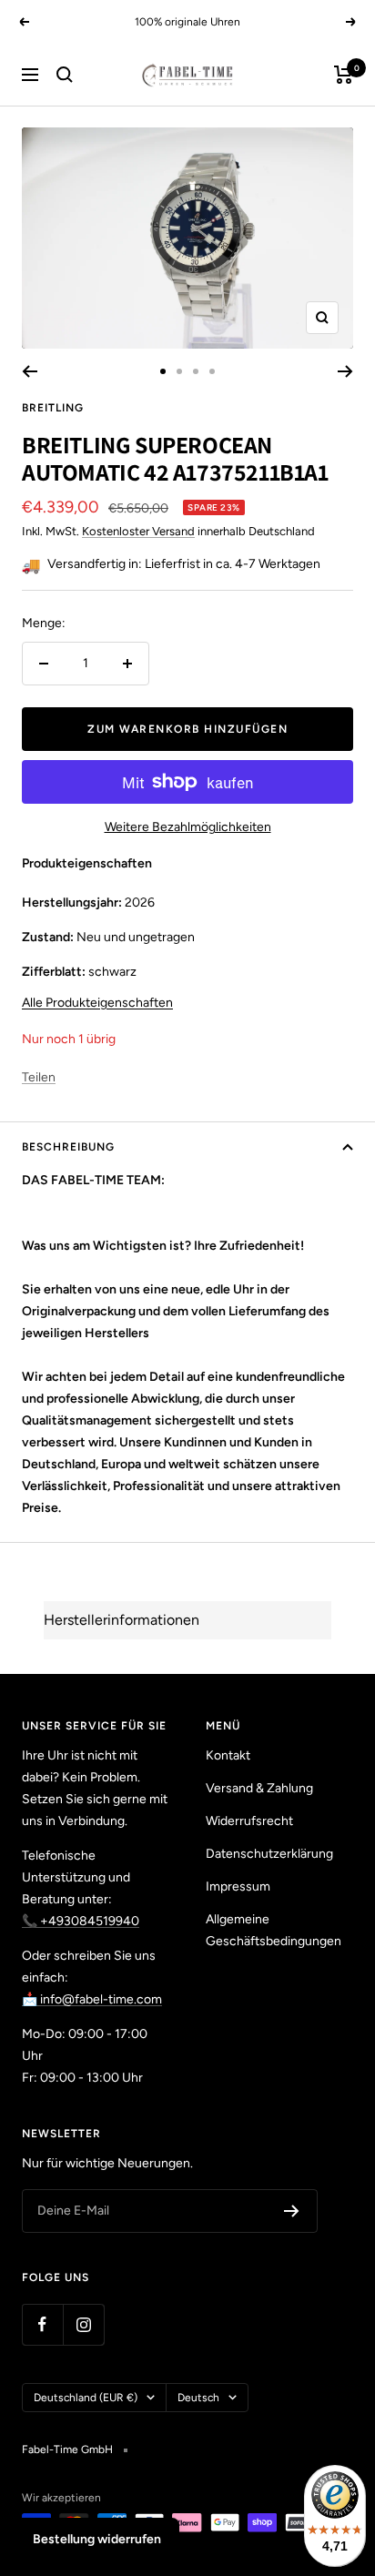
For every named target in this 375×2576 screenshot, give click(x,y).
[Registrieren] (292, 2211)
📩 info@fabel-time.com (92, 1999)
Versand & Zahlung (259, 1788)
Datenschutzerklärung (269, 1854)
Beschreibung (68, 1147)
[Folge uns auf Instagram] (83, 2324)
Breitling (53, 408)
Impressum (238, 1886)
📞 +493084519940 (81, 1921)
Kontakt (228, 1755)
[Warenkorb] (344, 75)
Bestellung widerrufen (97, 2539)
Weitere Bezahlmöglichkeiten (188, 827)
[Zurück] (30, 371)
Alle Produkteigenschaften (97, 1003)
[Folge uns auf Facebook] (42, 2324)
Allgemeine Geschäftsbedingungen (274, 1930)
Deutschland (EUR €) (86, 2398)
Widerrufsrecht (249, 1821)
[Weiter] (345, 371)
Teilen (39, 1077)
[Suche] (65, 75)
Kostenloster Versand (138, 531)
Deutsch (198, 2398)
